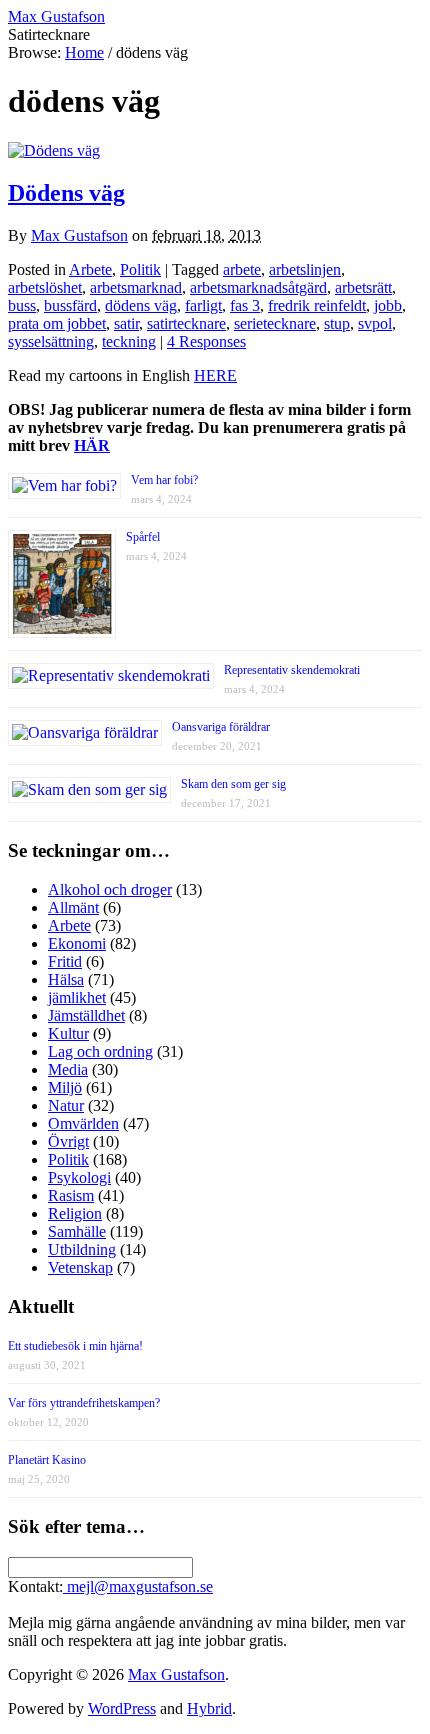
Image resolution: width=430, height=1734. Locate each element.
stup (337, 323)
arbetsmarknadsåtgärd (258, 287)
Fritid (65, 961)
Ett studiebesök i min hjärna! (75, 1346)
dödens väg (141, 305)
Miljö (65, 1087)
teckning (129, 341)
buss (22, 305)
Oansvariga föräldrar (221, 727)
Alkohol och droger (110, 889)
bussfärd (70, 305)
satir (126, 323)
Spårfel (143, 537)
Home (84, 52)
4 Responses (206, 341)
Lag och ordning (100, 1051)
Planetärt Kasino (47, 1460)
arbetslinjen (305, 269)
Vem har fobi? (164, 480)
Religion (75, 1213)
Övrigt (68, 1141)
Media (68, 1069)
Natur (66, 1105)
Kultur (68, 1033)
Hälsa (66, 979)
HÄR (92, 445)
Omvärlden (83, 1123)
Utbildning (82, 1249)
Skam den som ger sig (233, 784)
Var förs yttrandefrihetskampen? (84, 1403)
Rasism (71, 1195)
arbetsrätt (363, 287)
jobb (388, 305)
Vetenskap (80, 1267)
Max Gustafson (79, 235)
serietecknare (275, 323)
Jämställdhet (86, 1015)
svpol (375, 323)
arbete (242, 269)
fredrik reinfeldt (317, 305)
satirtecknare (186, 323)
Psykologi (79, 1177)
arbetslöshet (45, 287)
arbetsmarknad (136, 287)
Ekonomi (77, 943)
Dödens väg (66, 193)
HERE (215, 375)
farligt (203, 305)
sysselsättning (51, 341)
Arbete (90, 269)
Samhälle (77, 1231)
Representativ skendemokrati (292, 670)
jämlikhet (77, 997)
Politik (140, 269)
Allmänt (73, 907)
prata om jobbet (57, 323)
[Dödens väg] (54, 150)
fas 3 (245, 305)
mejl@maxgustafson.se (138, 1586)
